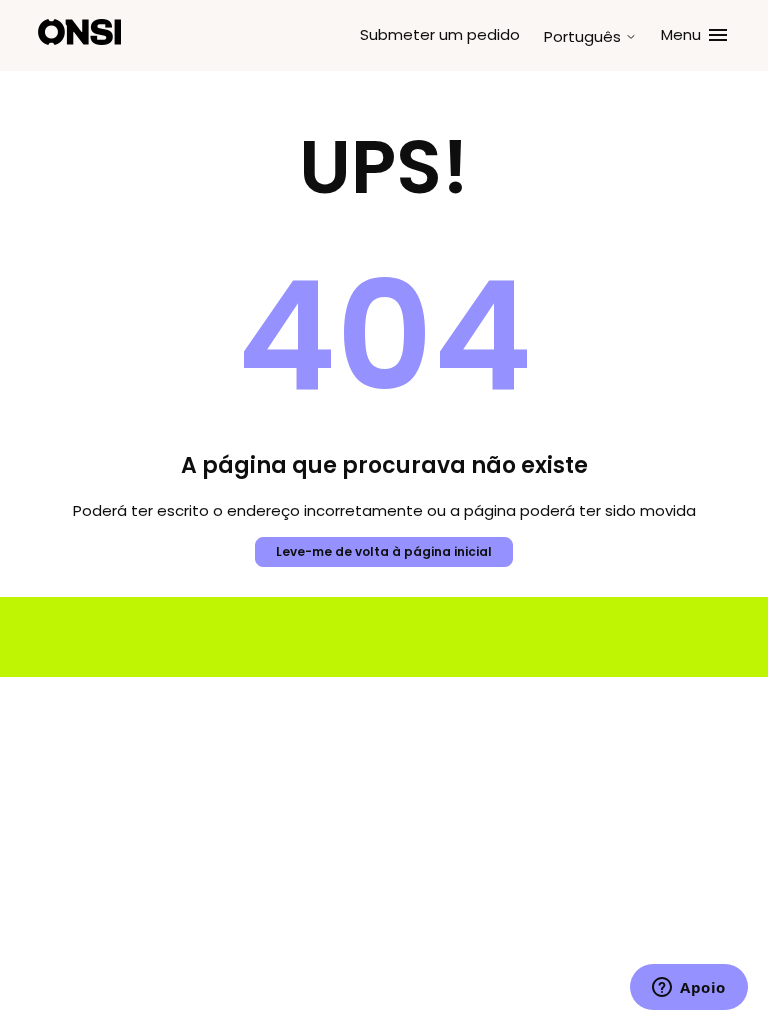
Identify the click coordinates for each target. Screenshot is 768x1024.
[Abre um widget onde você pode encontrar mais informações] (689, 989)
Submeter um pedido (440, 34)
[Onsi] (79, 35)
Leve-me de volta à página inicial (384, 551)
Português (584, 36)
